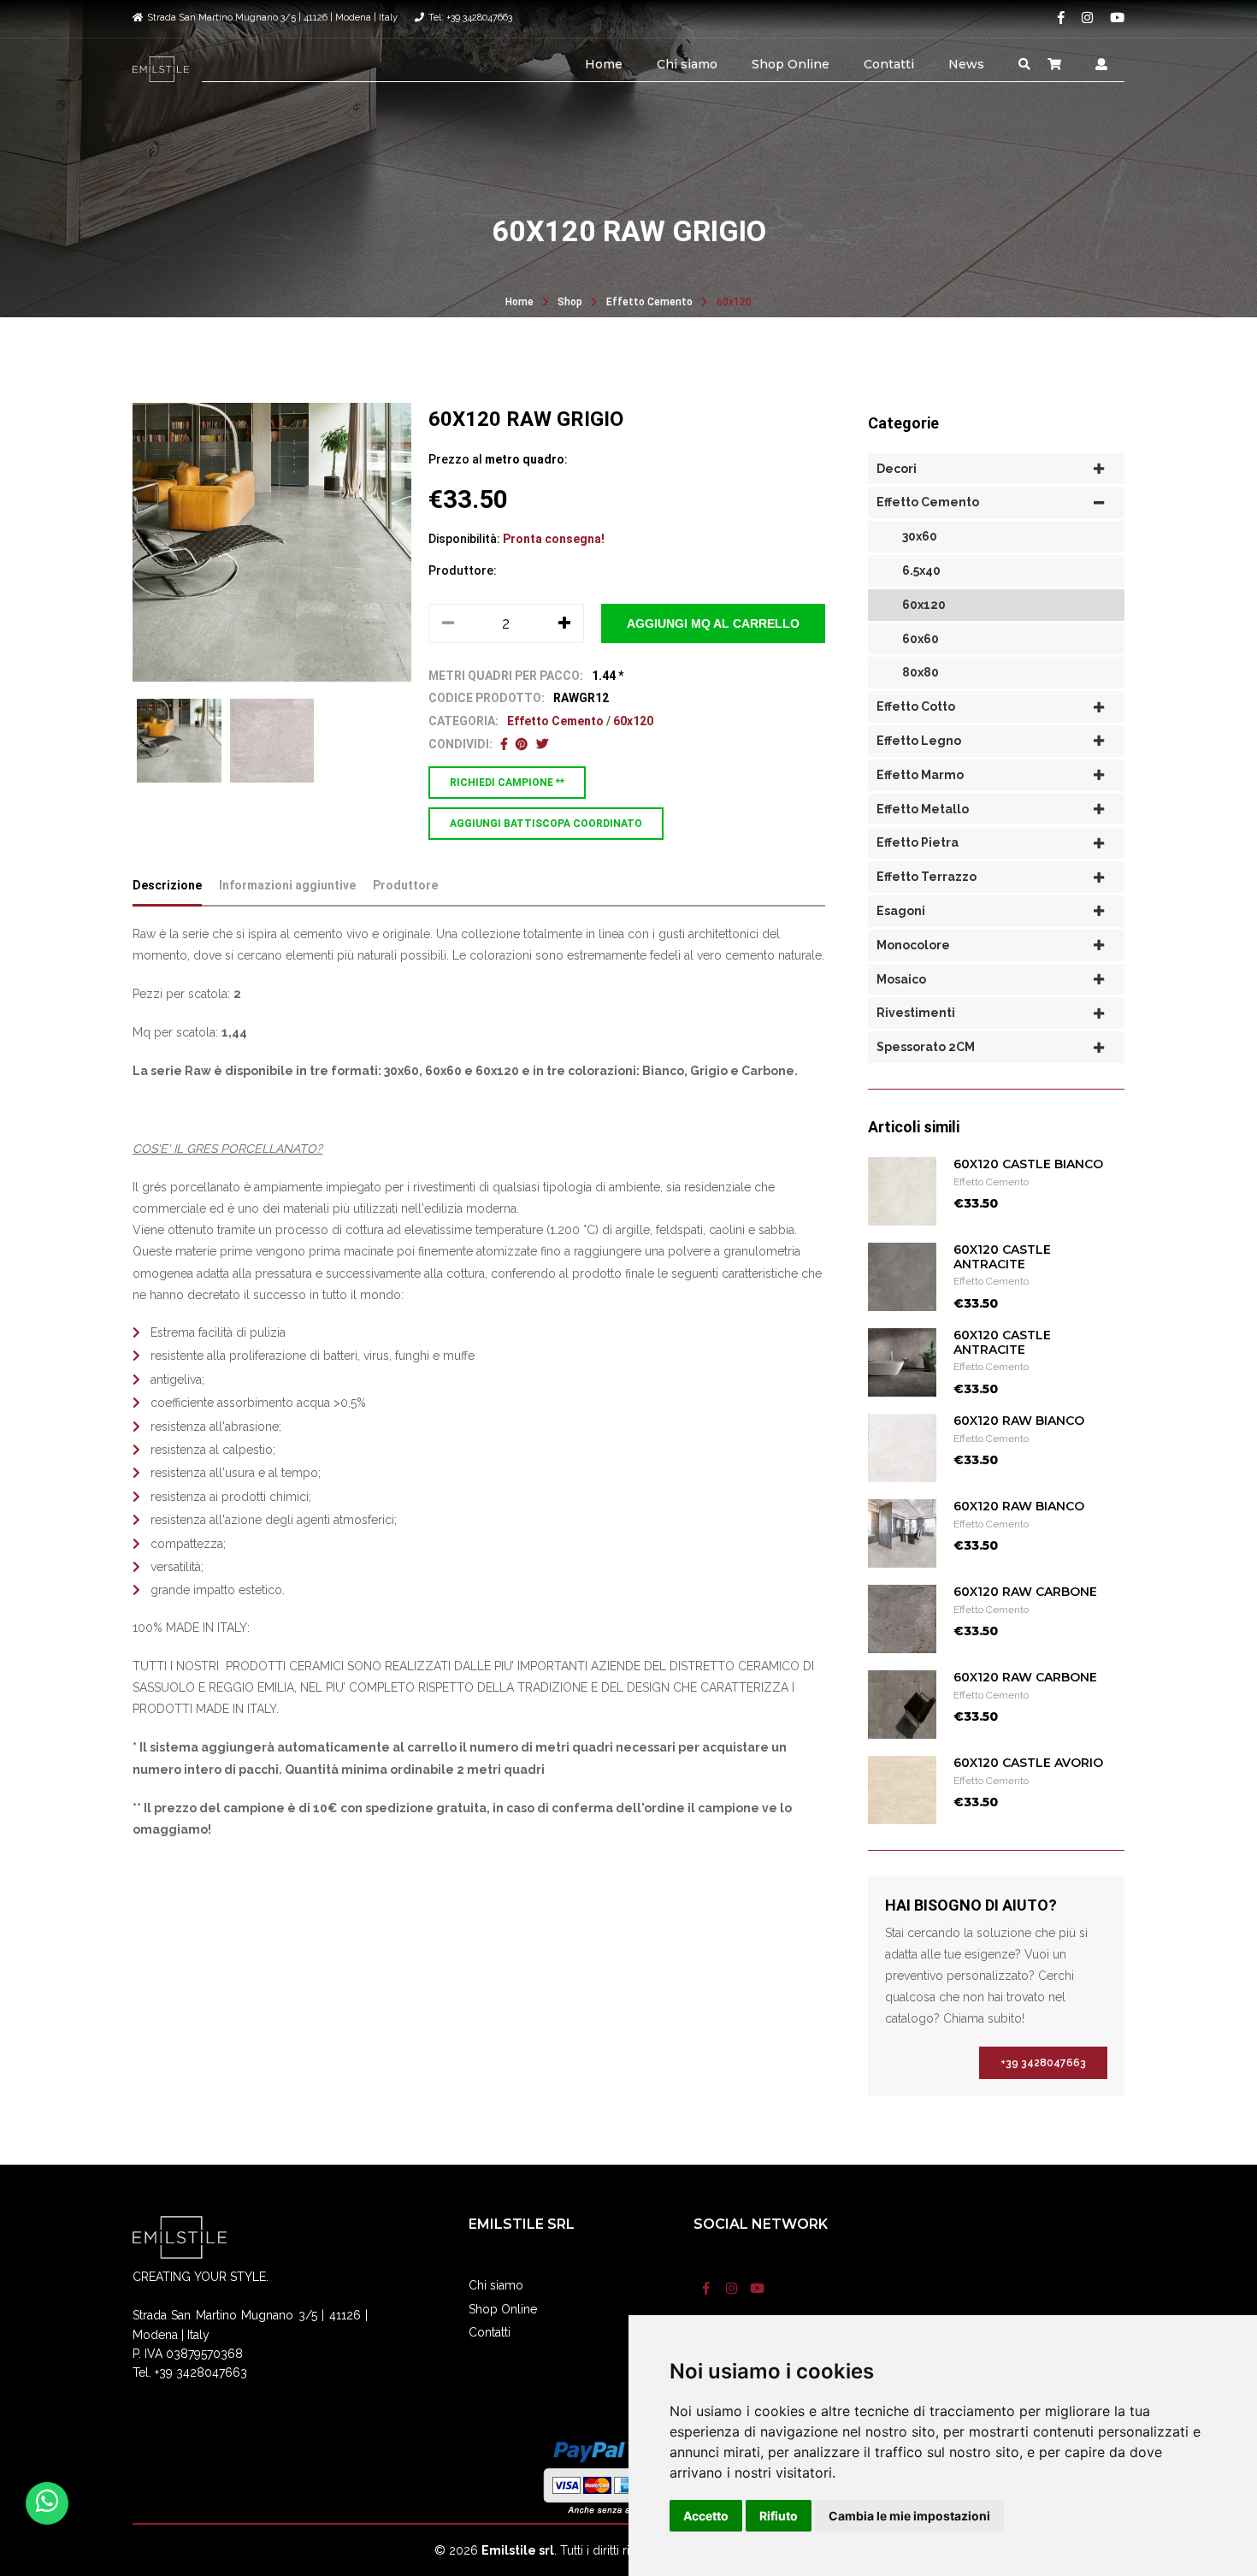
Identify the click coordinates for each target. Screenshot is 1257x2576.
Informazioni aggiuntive (287, 885)
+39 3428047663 (1043, 2063)
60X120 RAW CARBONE (1025, 1592)
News (966, 64)
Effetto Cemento (649, 302)
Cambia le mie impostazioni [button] (909, 2516)
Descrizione (167, 885)
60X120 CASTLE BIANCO (1028, 1164)
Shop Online (791, 64)
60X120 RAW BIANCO (1019, 1421)
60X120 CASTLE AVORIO (1028, 1763)
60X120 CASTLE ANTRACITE (1002, 1257)
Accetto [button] (706, 2516)
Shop (570, 302)
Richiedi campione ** (507, 783)
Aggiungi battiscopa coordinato (546, 824)
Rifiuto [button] (779, 2516)
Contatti (889, 64)
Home (604, 64)
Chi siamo (687, 64)
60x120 (734, 302)
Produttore (405, 885)
